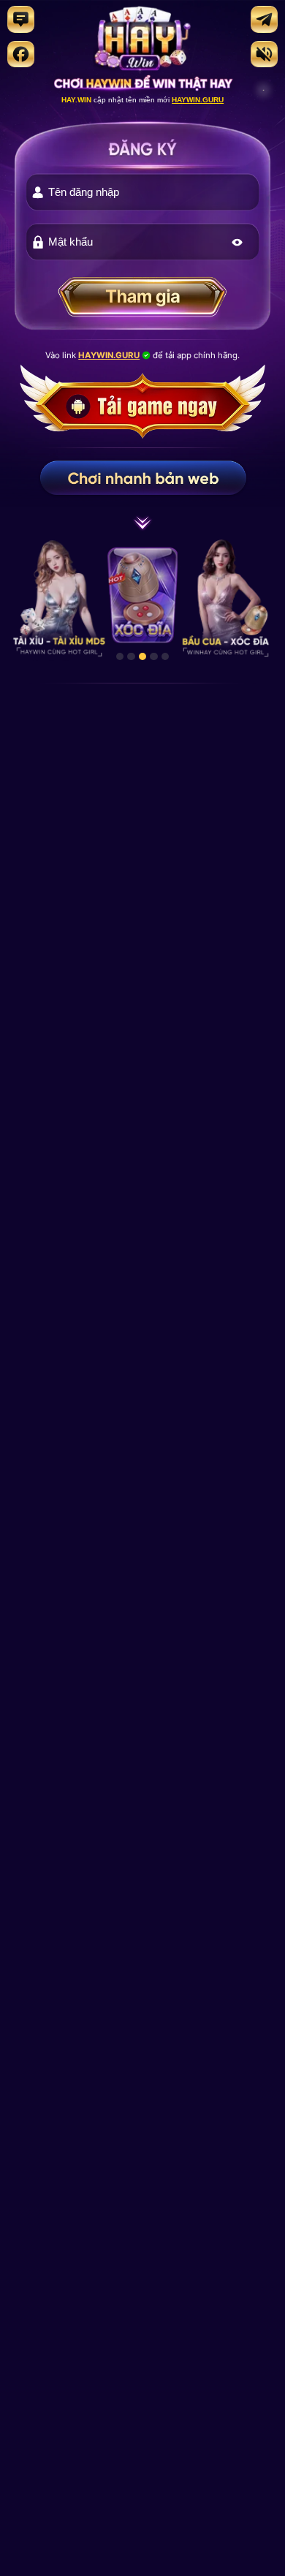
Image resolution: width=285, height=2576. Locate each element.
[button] (237, 242)
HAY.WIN (76, 100)
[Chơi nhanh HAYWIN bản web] (142, 478)
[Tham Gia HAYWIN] (143, 301)
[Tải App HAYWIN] (142, 434)
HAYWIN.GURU (198, 100)
